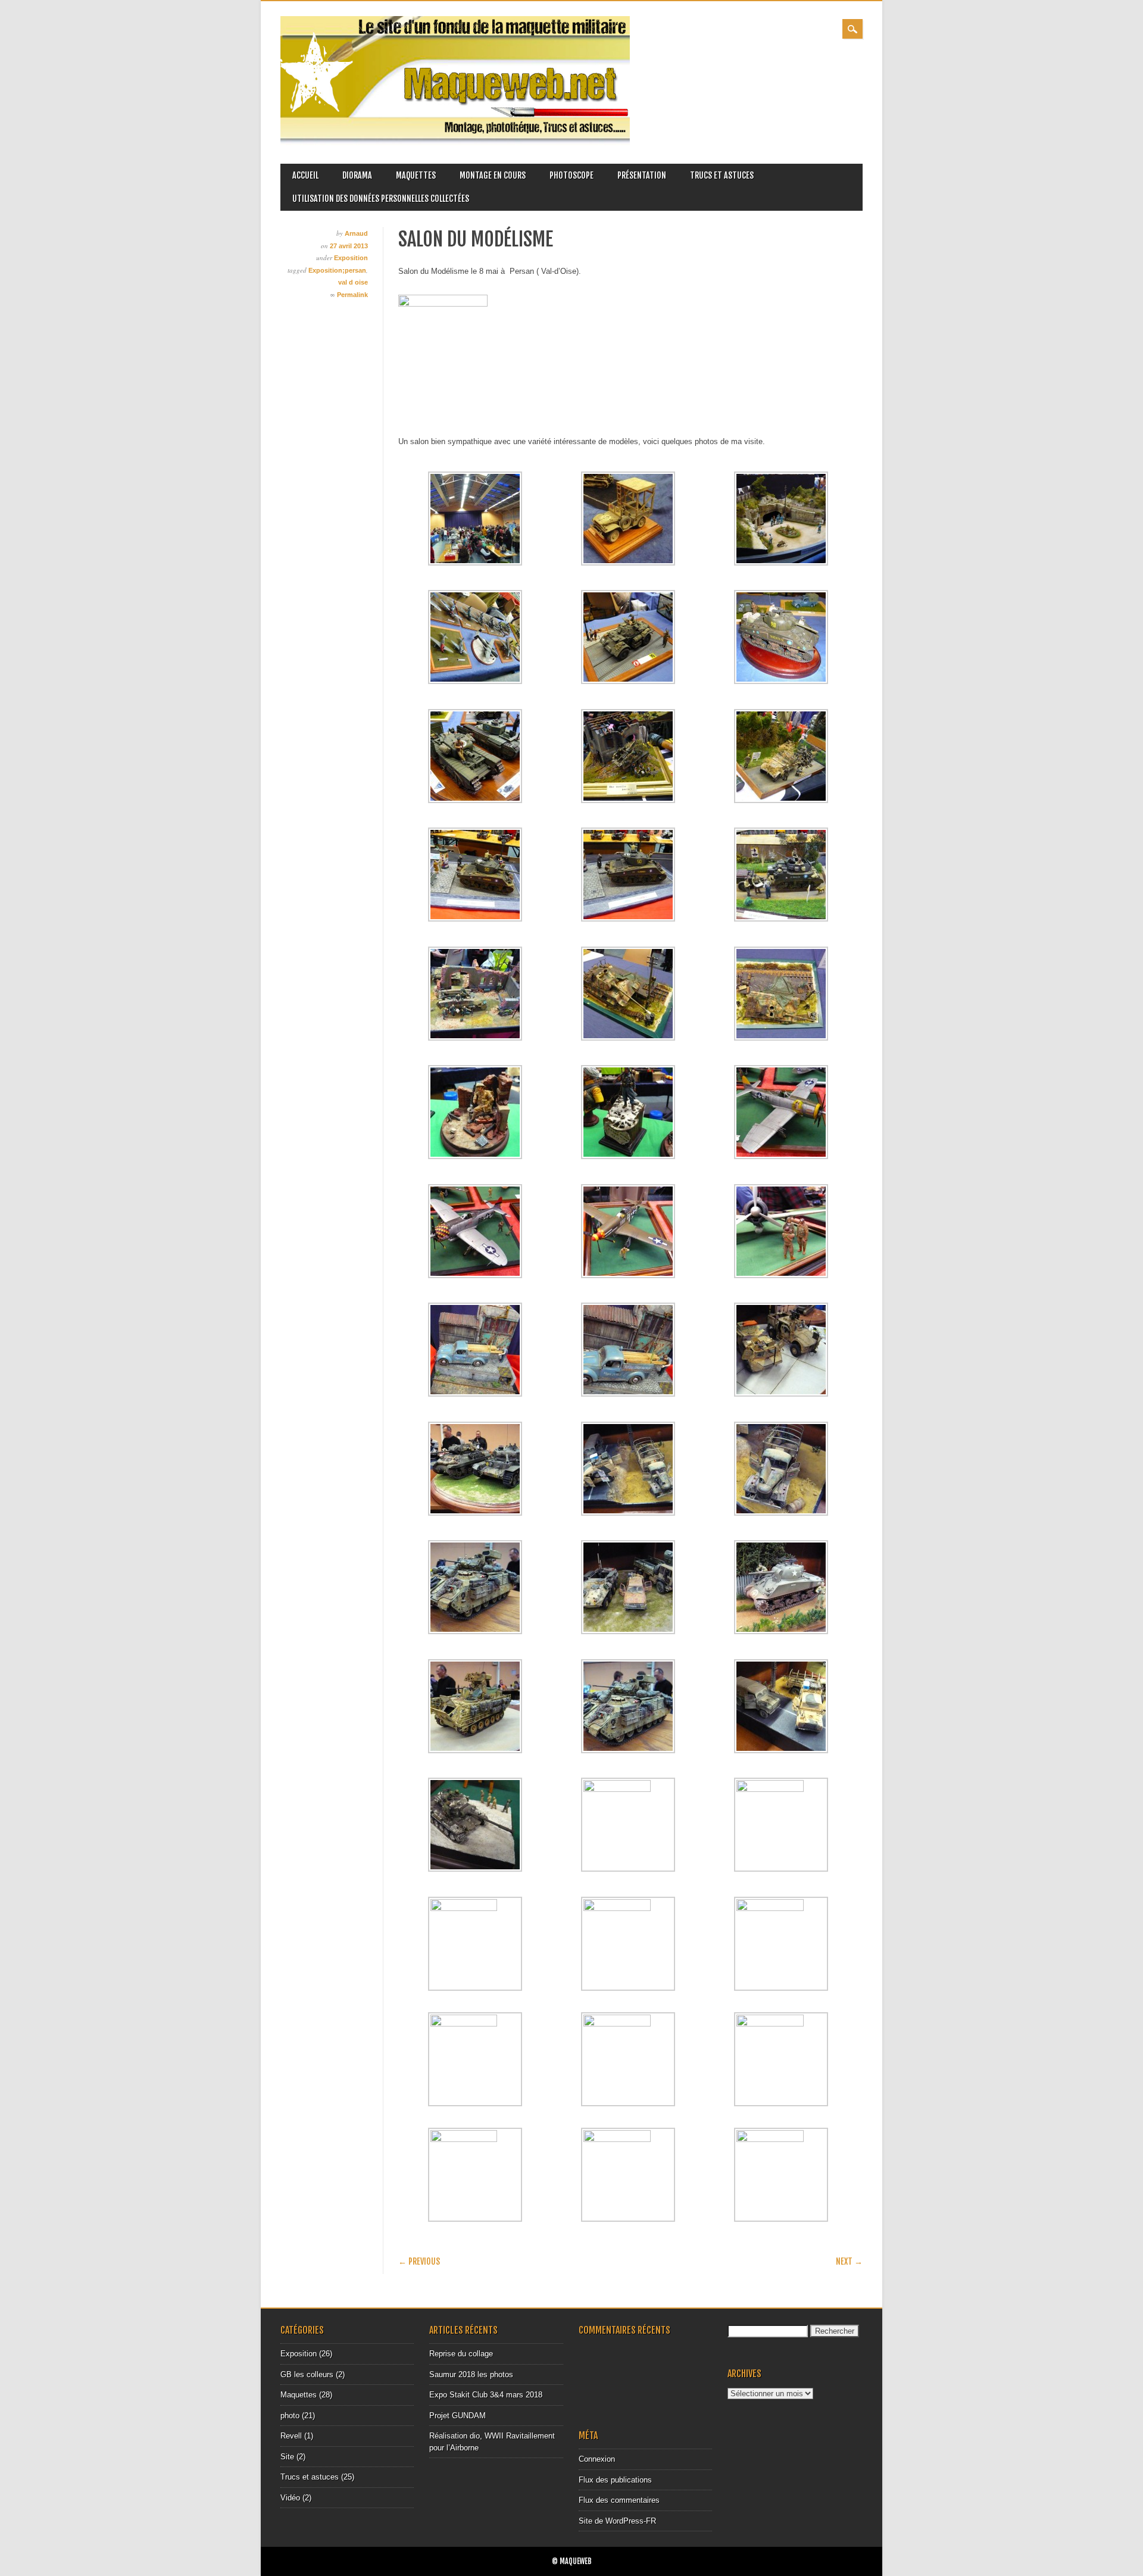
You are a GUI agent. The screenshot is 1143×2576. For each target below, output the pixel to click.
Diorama (357, 175)
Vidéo (290, 2498)
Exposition (351, 258)
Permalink (352, 295)
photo (290, 2416)
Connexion (597, 2459)
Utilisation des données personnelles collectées (381, 199)
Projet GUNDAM (457, 2416)
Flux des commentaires (619, 2500)
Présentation (642, 175)
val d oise (353, 282)
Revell (291, 2436)
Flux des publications (615, 2480)
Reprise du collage (461, 2354)
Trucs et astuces (722, 175)
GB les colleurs (307, 2374)
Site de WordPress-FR (617, 2521)
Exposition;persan (337, 270)
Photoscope (571, 175)
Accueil (305, 175)
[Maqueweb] (455, 143)
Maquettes (416, 175)
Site (287, 2457)
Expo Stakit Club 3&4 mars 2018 (486, 2395)
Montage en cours (493, 175)
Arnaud (356, 233)
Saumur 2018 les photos (471, 2374)
